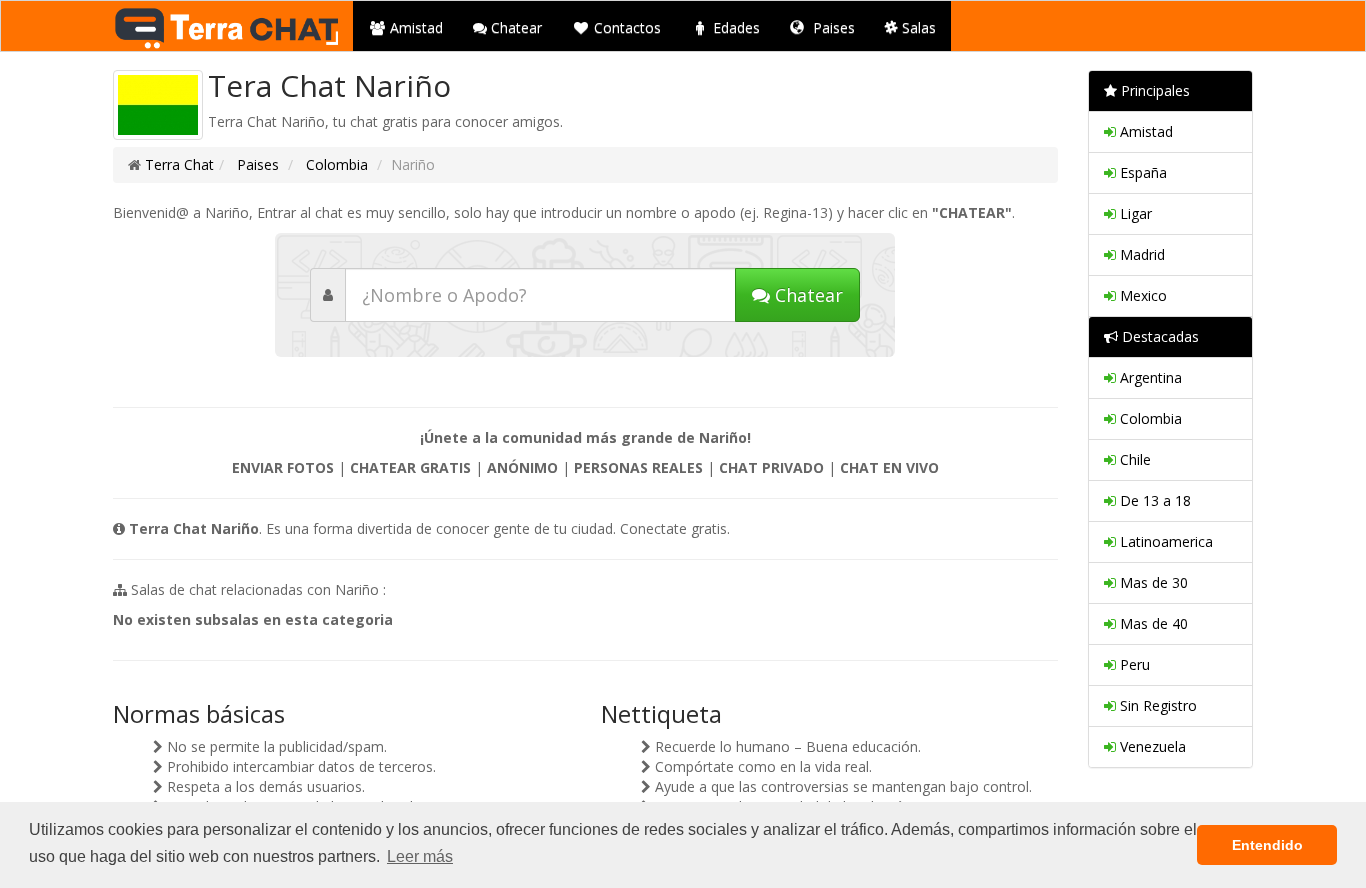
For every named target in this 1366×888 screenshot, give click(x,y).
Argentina (1149, 377)
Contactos (625, 27)
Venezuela (1151, 746)
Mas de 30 (1152, 582)
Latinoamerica (1164, 541)
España (1141, 172)
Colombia (335, 164)
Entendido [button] (1267, 845)
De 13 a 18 (1153, 500)
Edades (734, 27)
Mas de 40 (1152, 623)
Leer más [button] (420, 856)
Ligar (1134, 213)
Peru (1133, 664)
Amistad (414, 27)
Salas (917, 27)
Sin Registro (1156, 705)
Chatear (514, 27)
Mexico (1141, 295)
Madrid (1140, 254)
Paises (832, 27)
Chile (1133, 459)
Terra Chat (179, 164)
